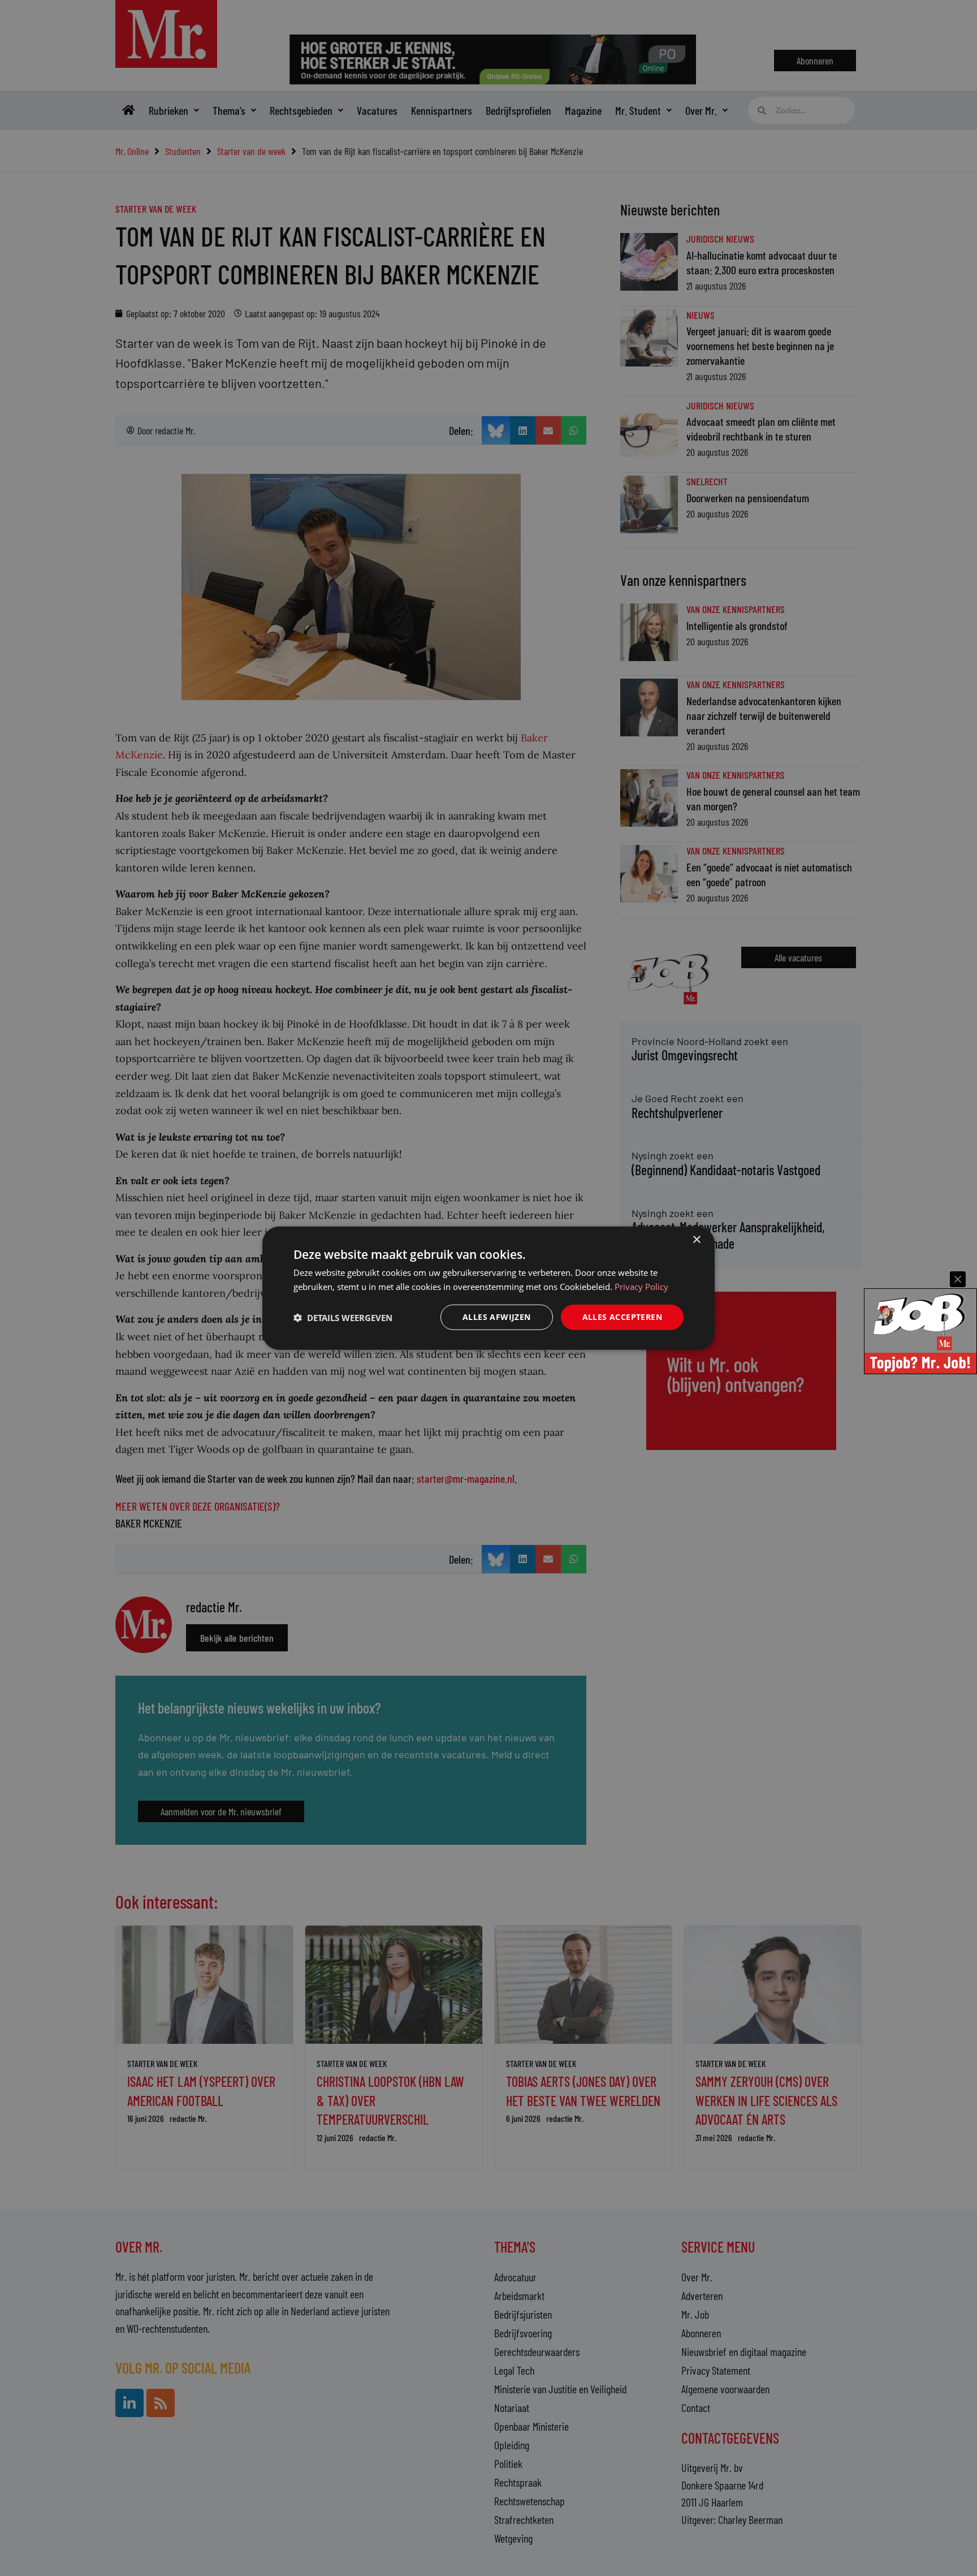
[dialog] (488, 1288)
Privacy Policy (641, 1286)
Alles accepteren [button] (622, 1317)
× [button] (696, 1239)
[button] (343, 1317)
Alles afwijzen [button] (497, 1317)
